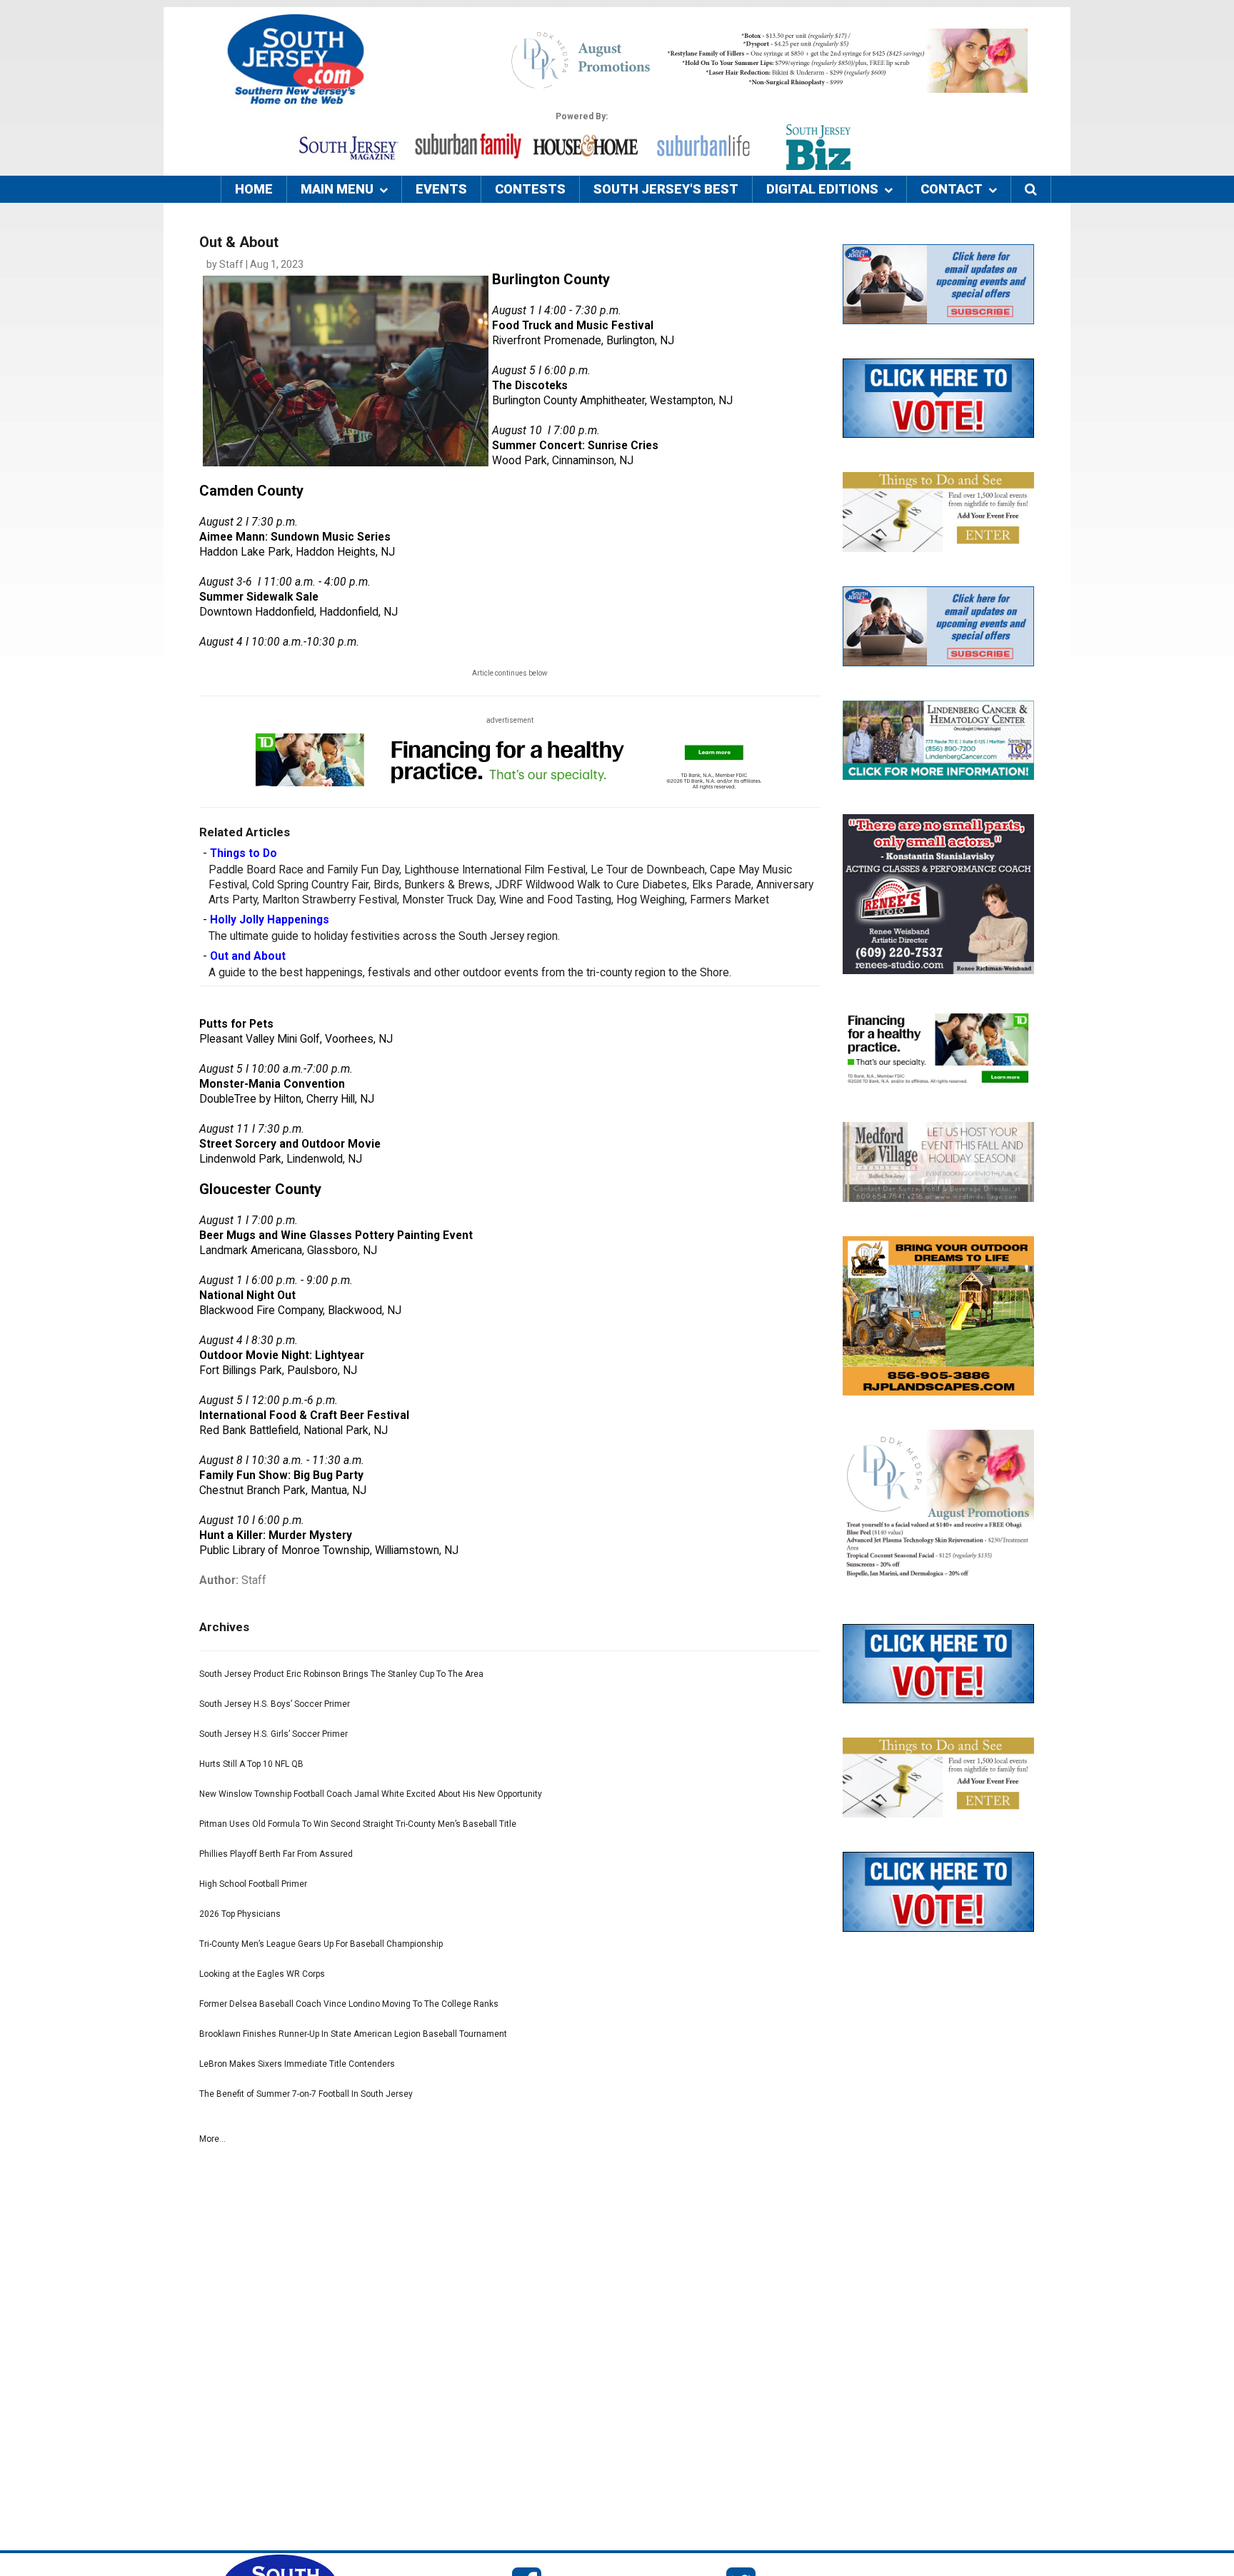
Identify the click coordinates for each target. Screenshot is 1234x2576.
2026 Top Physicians (240, 1914)
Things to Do (244, 853)
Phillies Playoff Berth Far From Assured (276, 1854)
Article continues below (510, 673)
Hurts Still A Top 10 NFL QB (251, 1764)
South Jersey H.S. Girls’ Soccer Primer (274, 1734)
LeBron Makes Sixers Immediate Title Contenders (297, 2064)
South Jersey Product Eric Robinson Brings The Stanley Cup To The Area (341, 1674)
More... (212, 2139)
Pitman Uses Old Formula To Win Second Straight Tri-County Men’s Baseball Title (358, 1824)
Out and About (248, 956)
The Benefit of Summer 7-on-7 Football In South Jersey (306, 2094)
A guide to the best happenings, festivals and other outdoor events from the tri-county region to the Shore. (470, 973)
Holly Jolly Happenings (270, 920)
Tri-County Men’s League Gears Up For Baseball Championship (321, 1944)
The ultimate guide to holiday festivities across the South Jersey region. (384, 936)
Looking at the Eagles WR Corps (262, 1974)
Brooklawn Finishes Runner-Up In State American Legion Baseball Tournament (353, 2034)
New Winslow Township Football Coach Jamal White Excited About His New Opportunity (371, 1794)
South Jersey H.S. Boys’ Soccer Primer (275, 1704)
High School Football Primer (253, 1884)
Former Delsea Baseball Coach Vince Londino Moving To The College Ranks (349, 2004)
